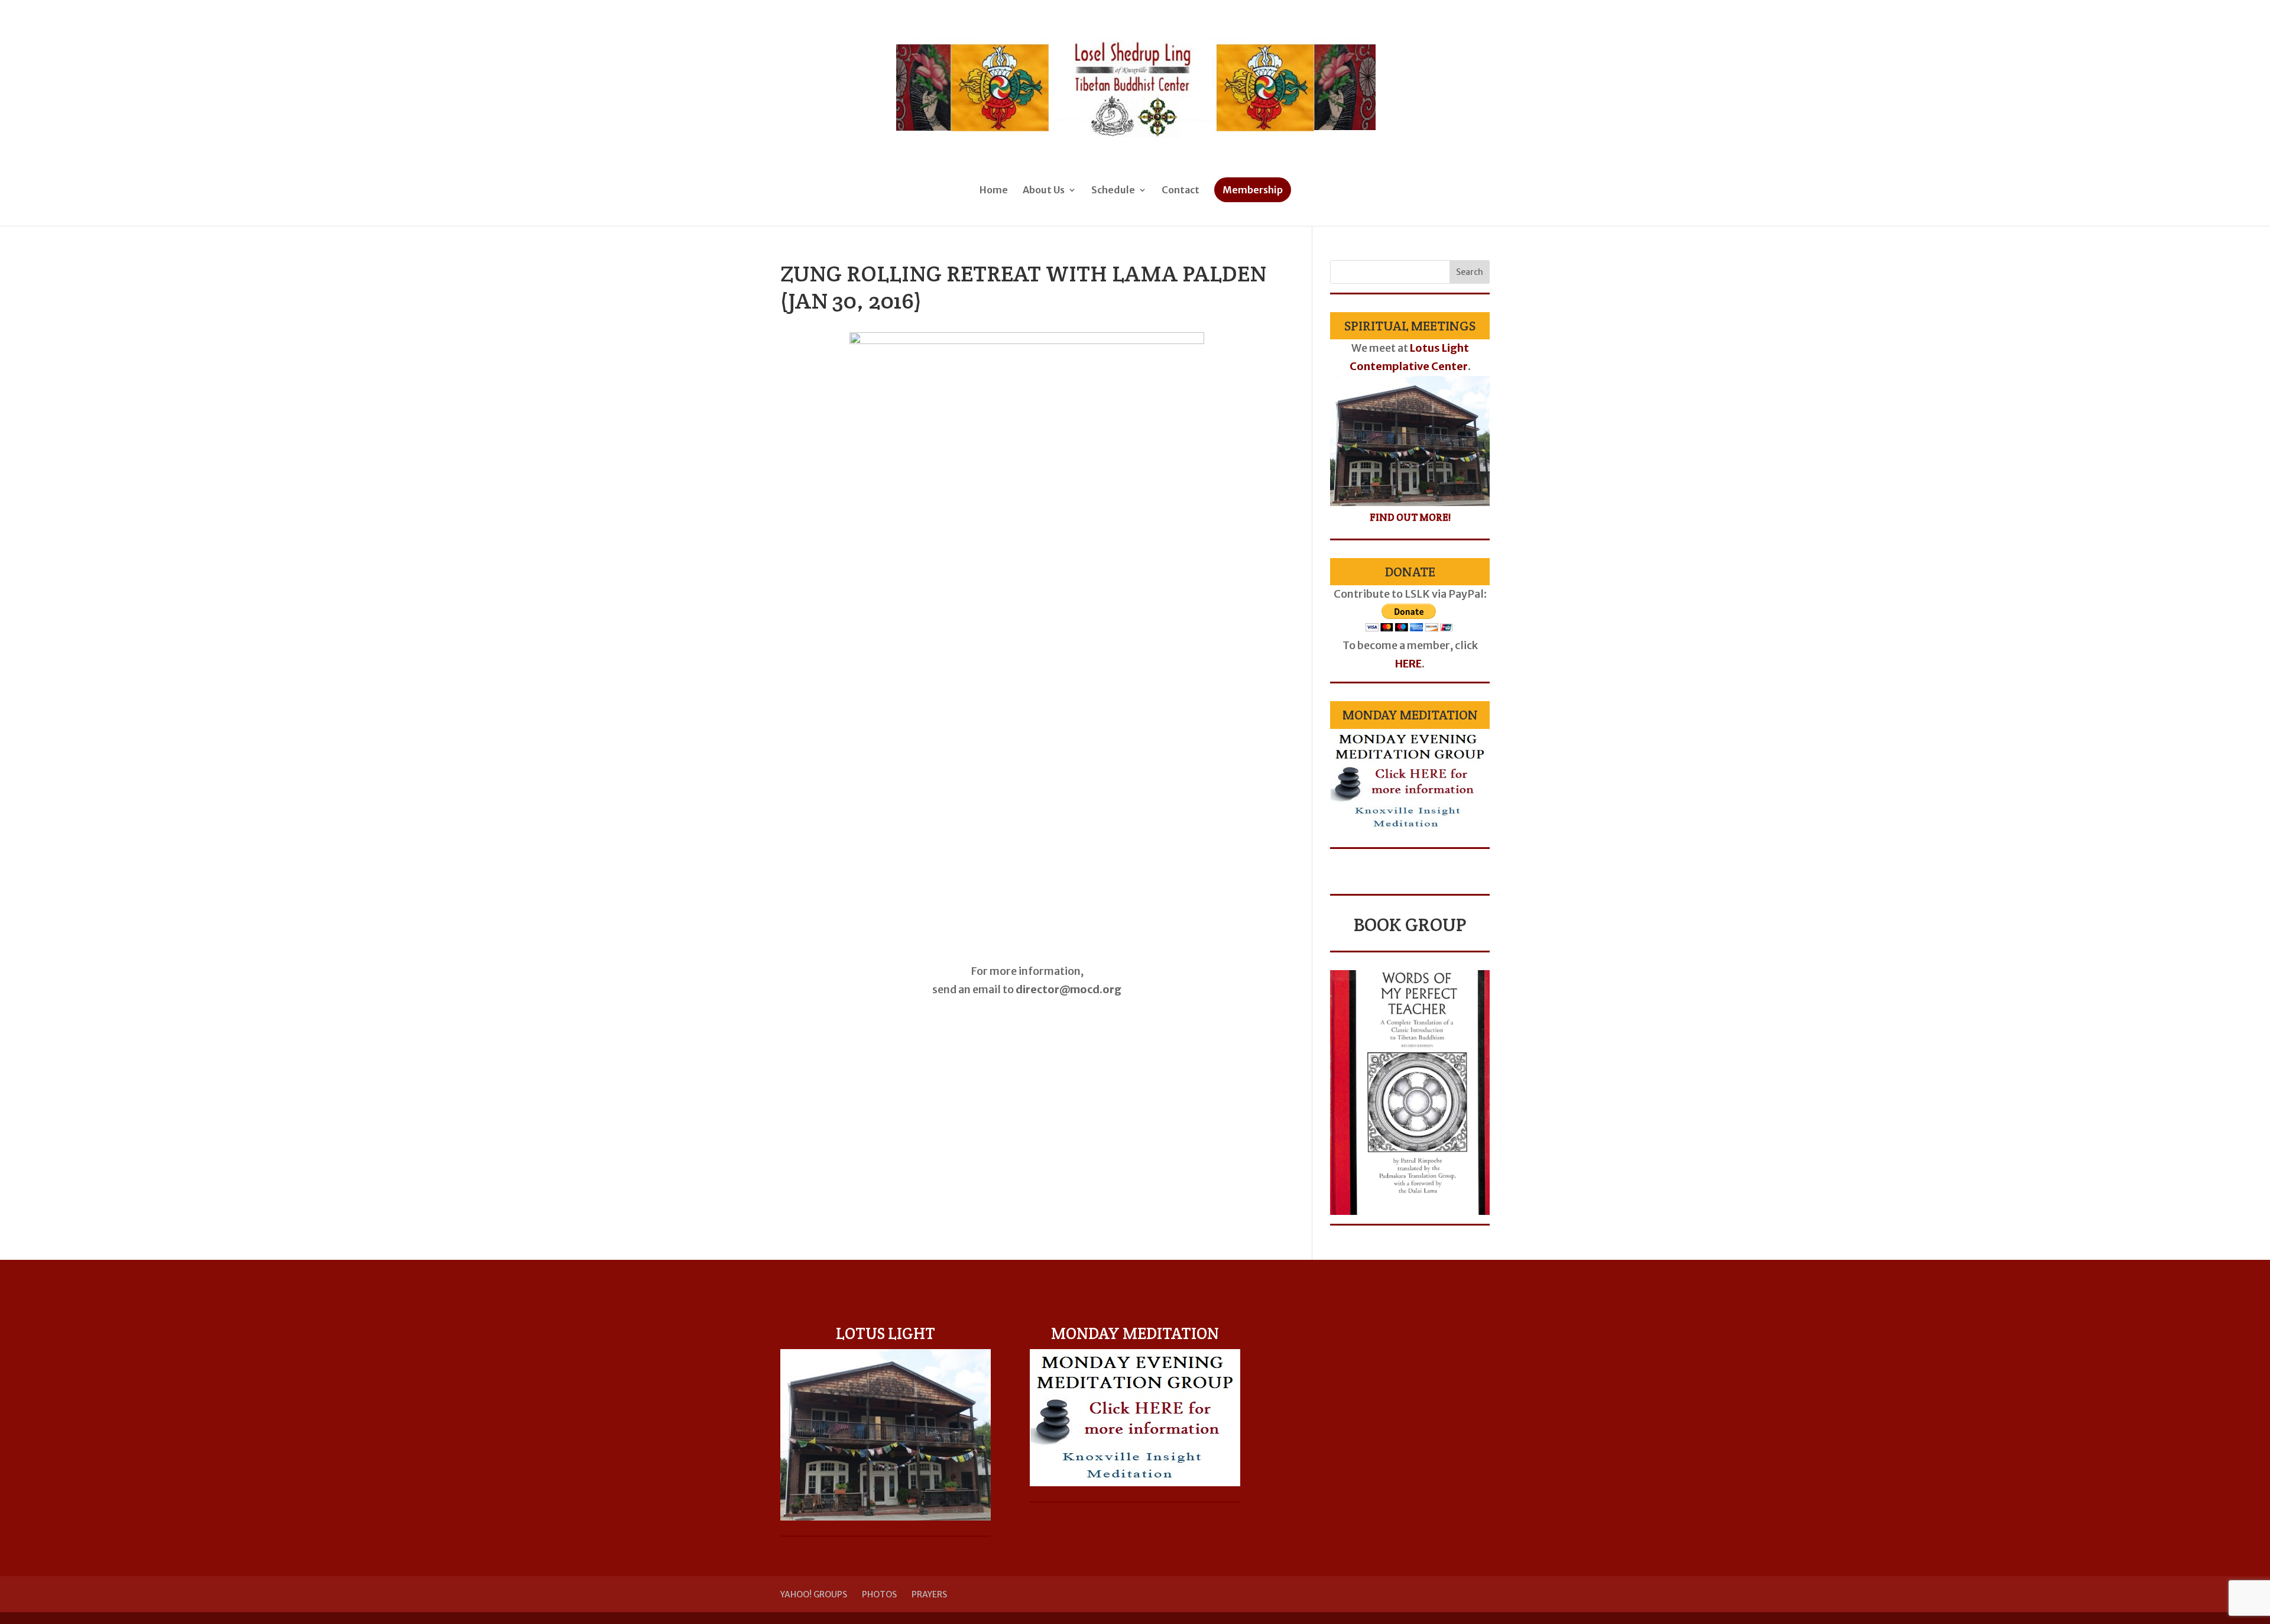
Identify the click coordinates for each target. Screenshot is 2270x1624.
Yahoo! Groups (814, 1594)
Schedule (1113, 191)
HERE (1408, 664)
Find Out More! (1410, 517)
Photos (879, 1594)
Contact (1181, 191)
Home (994, 191)
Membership (1253, 190)
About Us (1044, 191)
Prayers (929, 1594)
